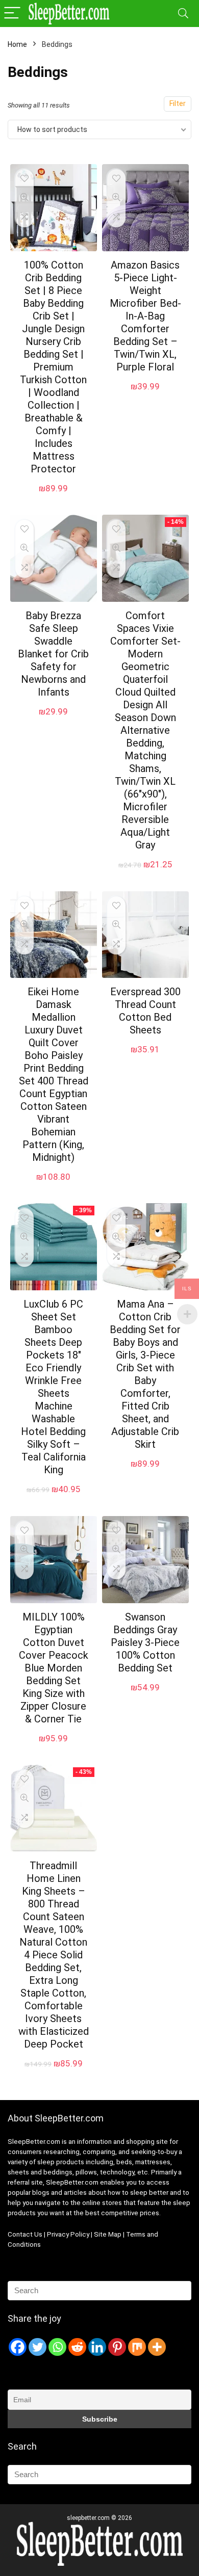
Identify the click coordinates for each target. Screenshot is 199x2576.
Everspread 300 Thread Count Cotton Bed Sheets (145, 1011)
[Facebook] (18, 2347)
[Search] (183, 14)
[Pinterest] (117, 2347)
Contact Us (25, 2234)
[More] (157, 2347)
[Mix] (137, 2347)
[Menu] (12, 14)
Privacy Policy (69, 2234)
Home (17, 44)
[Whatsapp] (57, 2347)
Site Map (108, 2234)
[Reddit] (77, 2347)
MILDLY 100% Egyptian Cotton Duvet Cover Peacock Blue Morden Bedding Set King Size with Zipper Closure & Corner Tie (54, 1668)
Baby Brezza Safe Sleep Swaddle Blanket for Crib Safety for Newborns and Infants (53, 654)
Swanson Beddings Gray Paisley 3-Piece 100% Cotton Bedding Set (145, 1642)
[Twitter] (38, 2347)
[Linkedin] (97, 2347)
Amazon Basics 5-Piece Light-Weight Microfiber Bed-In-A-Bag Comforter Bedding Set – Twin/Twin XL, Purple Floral (145, 316)
